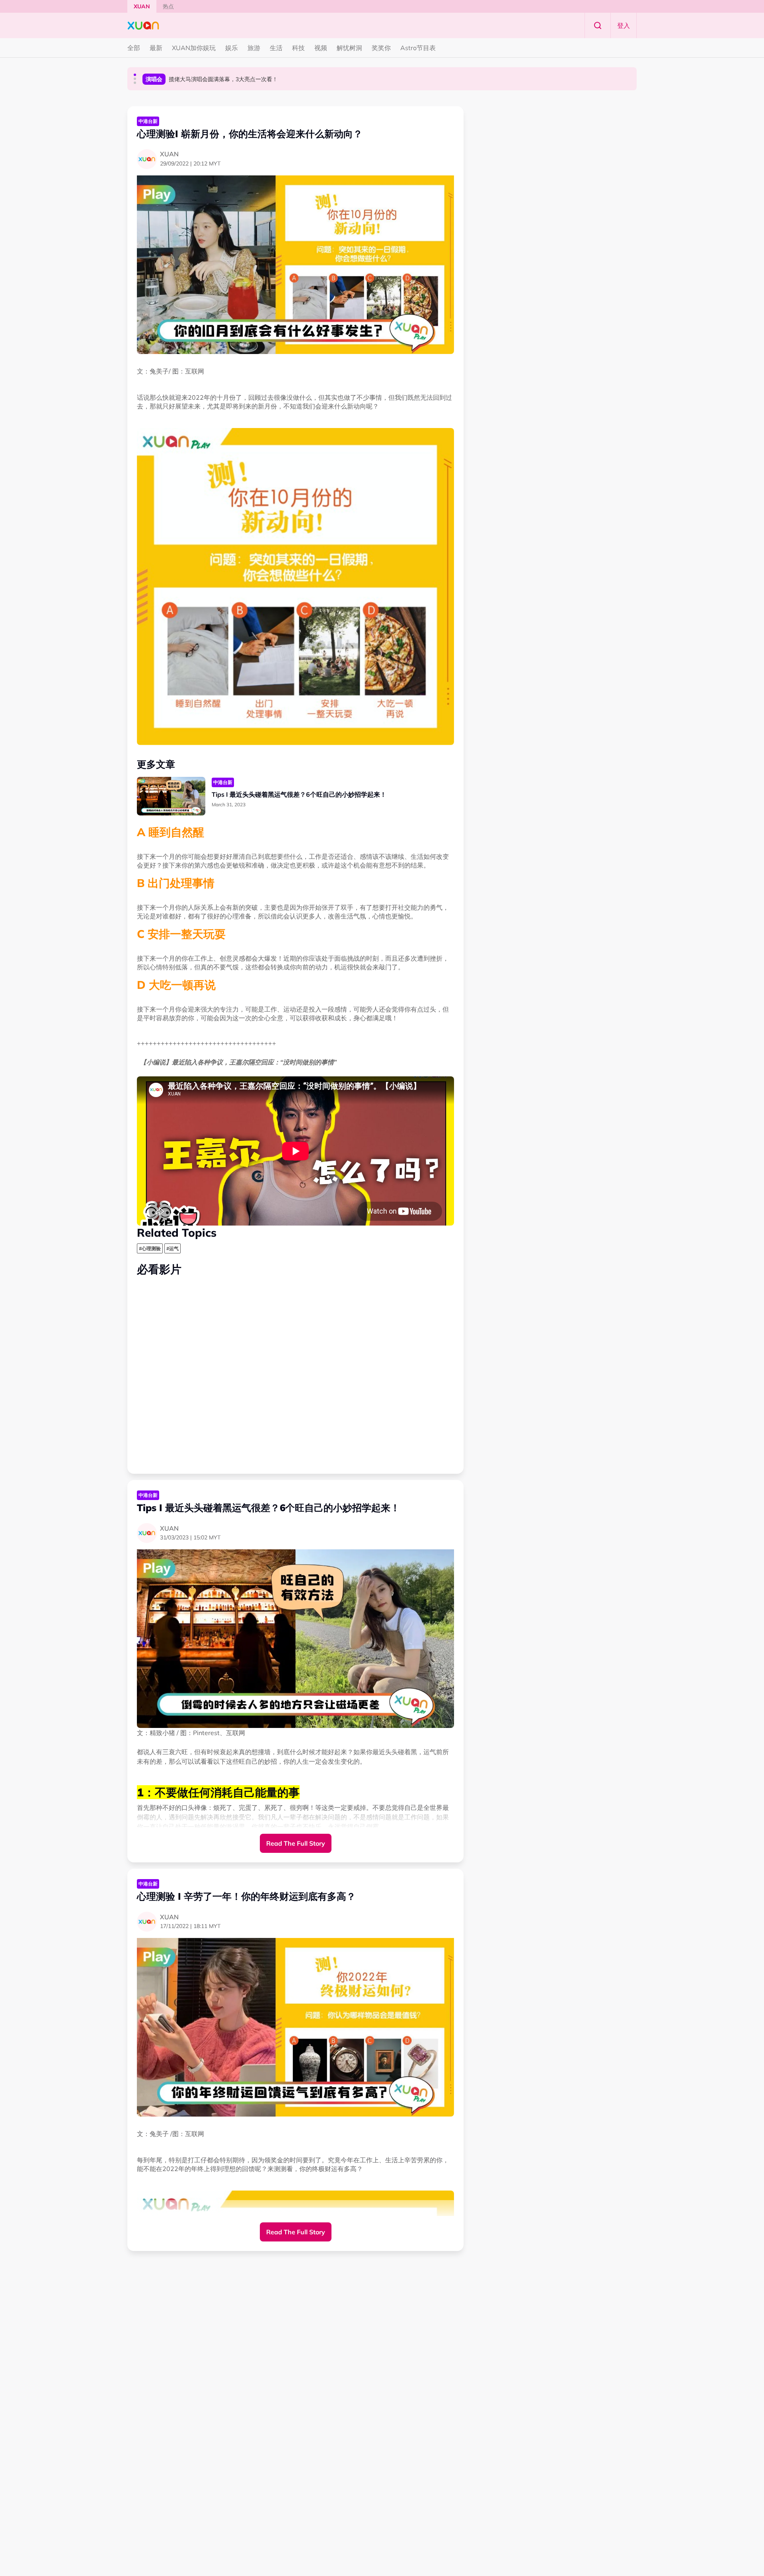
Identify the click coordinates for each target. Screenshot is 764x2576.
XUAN (142, 6)
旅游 (254, 48)
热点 (168, 6)
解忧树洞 (349, 48)
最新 (156, 48)
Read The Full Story (296, 1843)
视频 (321, 48)
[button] (135, 75)
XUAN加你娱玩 (194, 48)
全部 (134, 48)
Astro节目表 (418, 48)
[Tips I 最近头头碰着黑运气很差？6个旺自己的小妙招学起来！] (171, 796)
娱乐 (232, 48)
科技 (298, 48)
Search (598, 25)
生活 (276, 48)
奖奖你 (381, 48)
